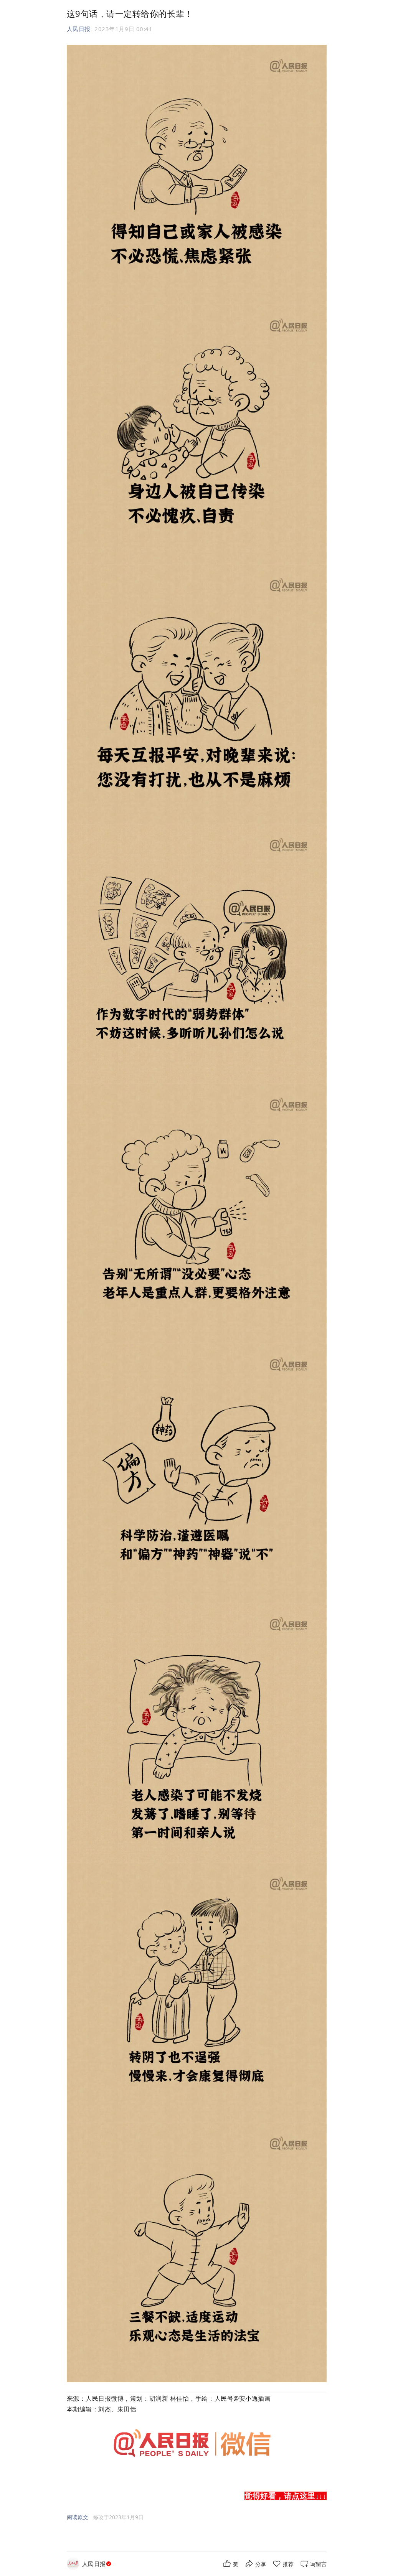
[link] (97, 2564)
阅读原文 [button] (78, 2517)
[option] (118, 2517)
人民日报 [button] (79, 29)
